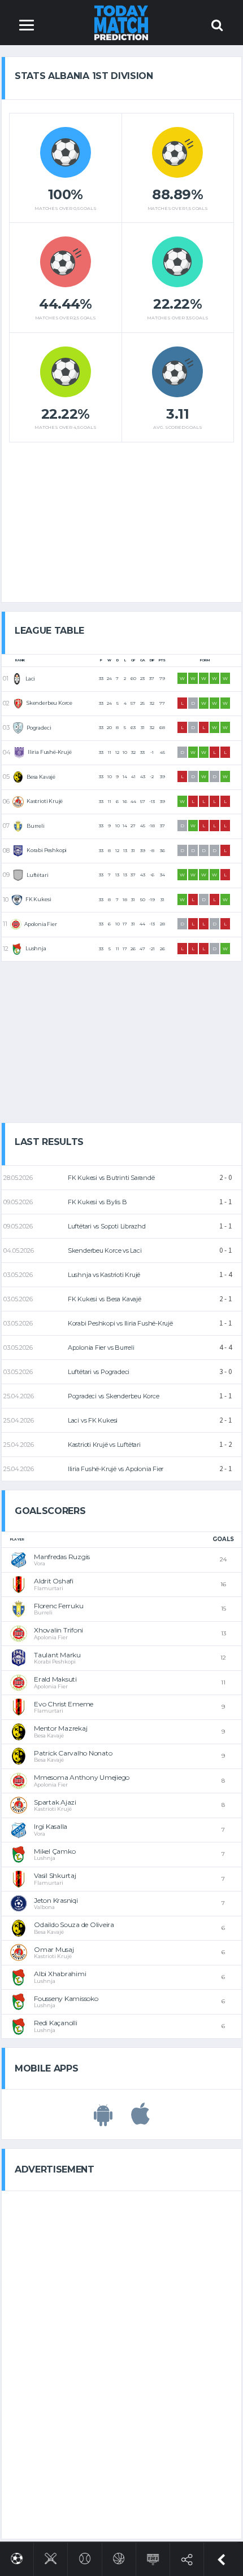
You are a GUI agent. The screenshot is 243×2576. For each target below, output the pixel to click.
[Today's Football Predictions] (17, 2557)
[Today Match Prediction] (122, 22)
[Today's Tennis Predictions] (85, 2557)
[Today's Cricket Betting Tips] (51, 2557)
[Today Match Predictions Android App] (103, 2120)
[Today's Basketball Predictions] (119, 2557)
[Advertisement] (121, 518)
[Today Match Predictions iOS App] (140, 2120)
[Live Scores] (153, 2557)
